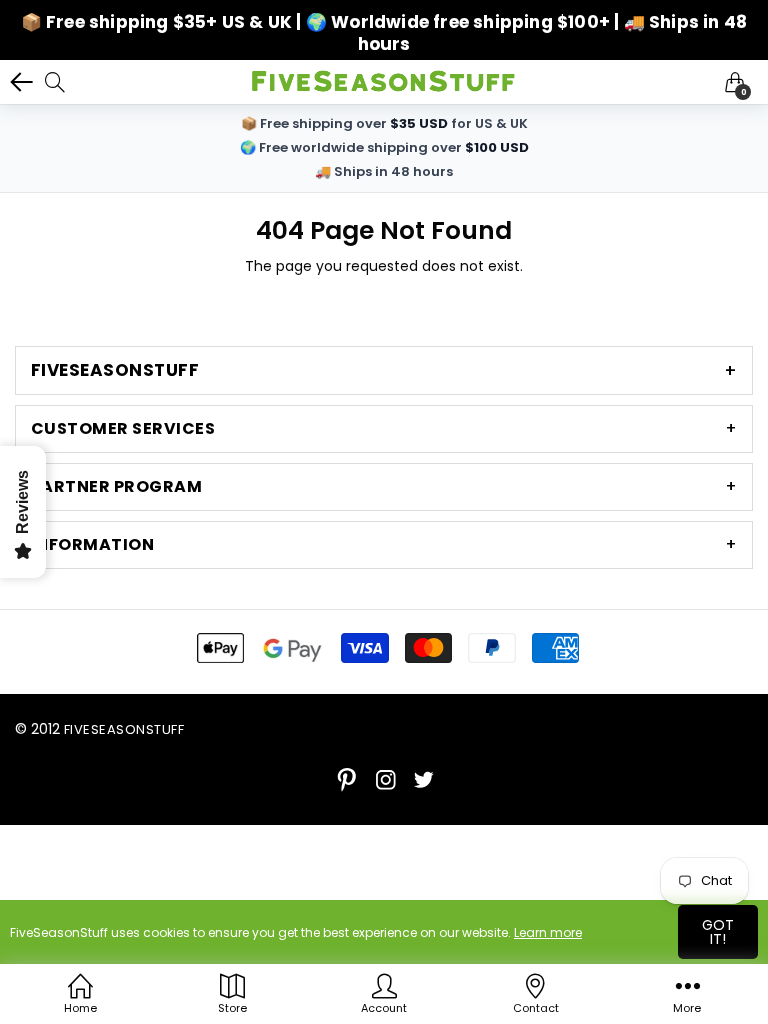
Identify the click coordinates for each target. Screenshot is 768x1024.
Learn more (548, 932)
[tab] (384, 370)
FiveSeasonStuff (124, 729)
